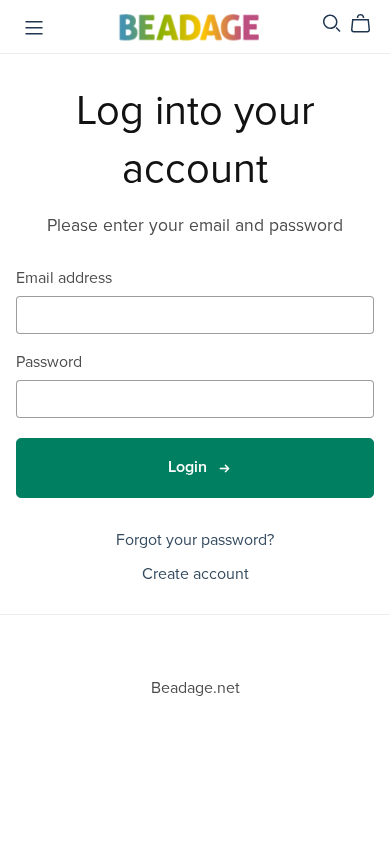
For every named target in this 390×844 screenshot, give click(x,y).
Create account (195, 574)
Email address (64, 278)
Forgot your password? (195, 540)
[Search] (332, 23)
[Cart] (368, 24)
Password (49, 362)
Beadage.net (195, 688)
